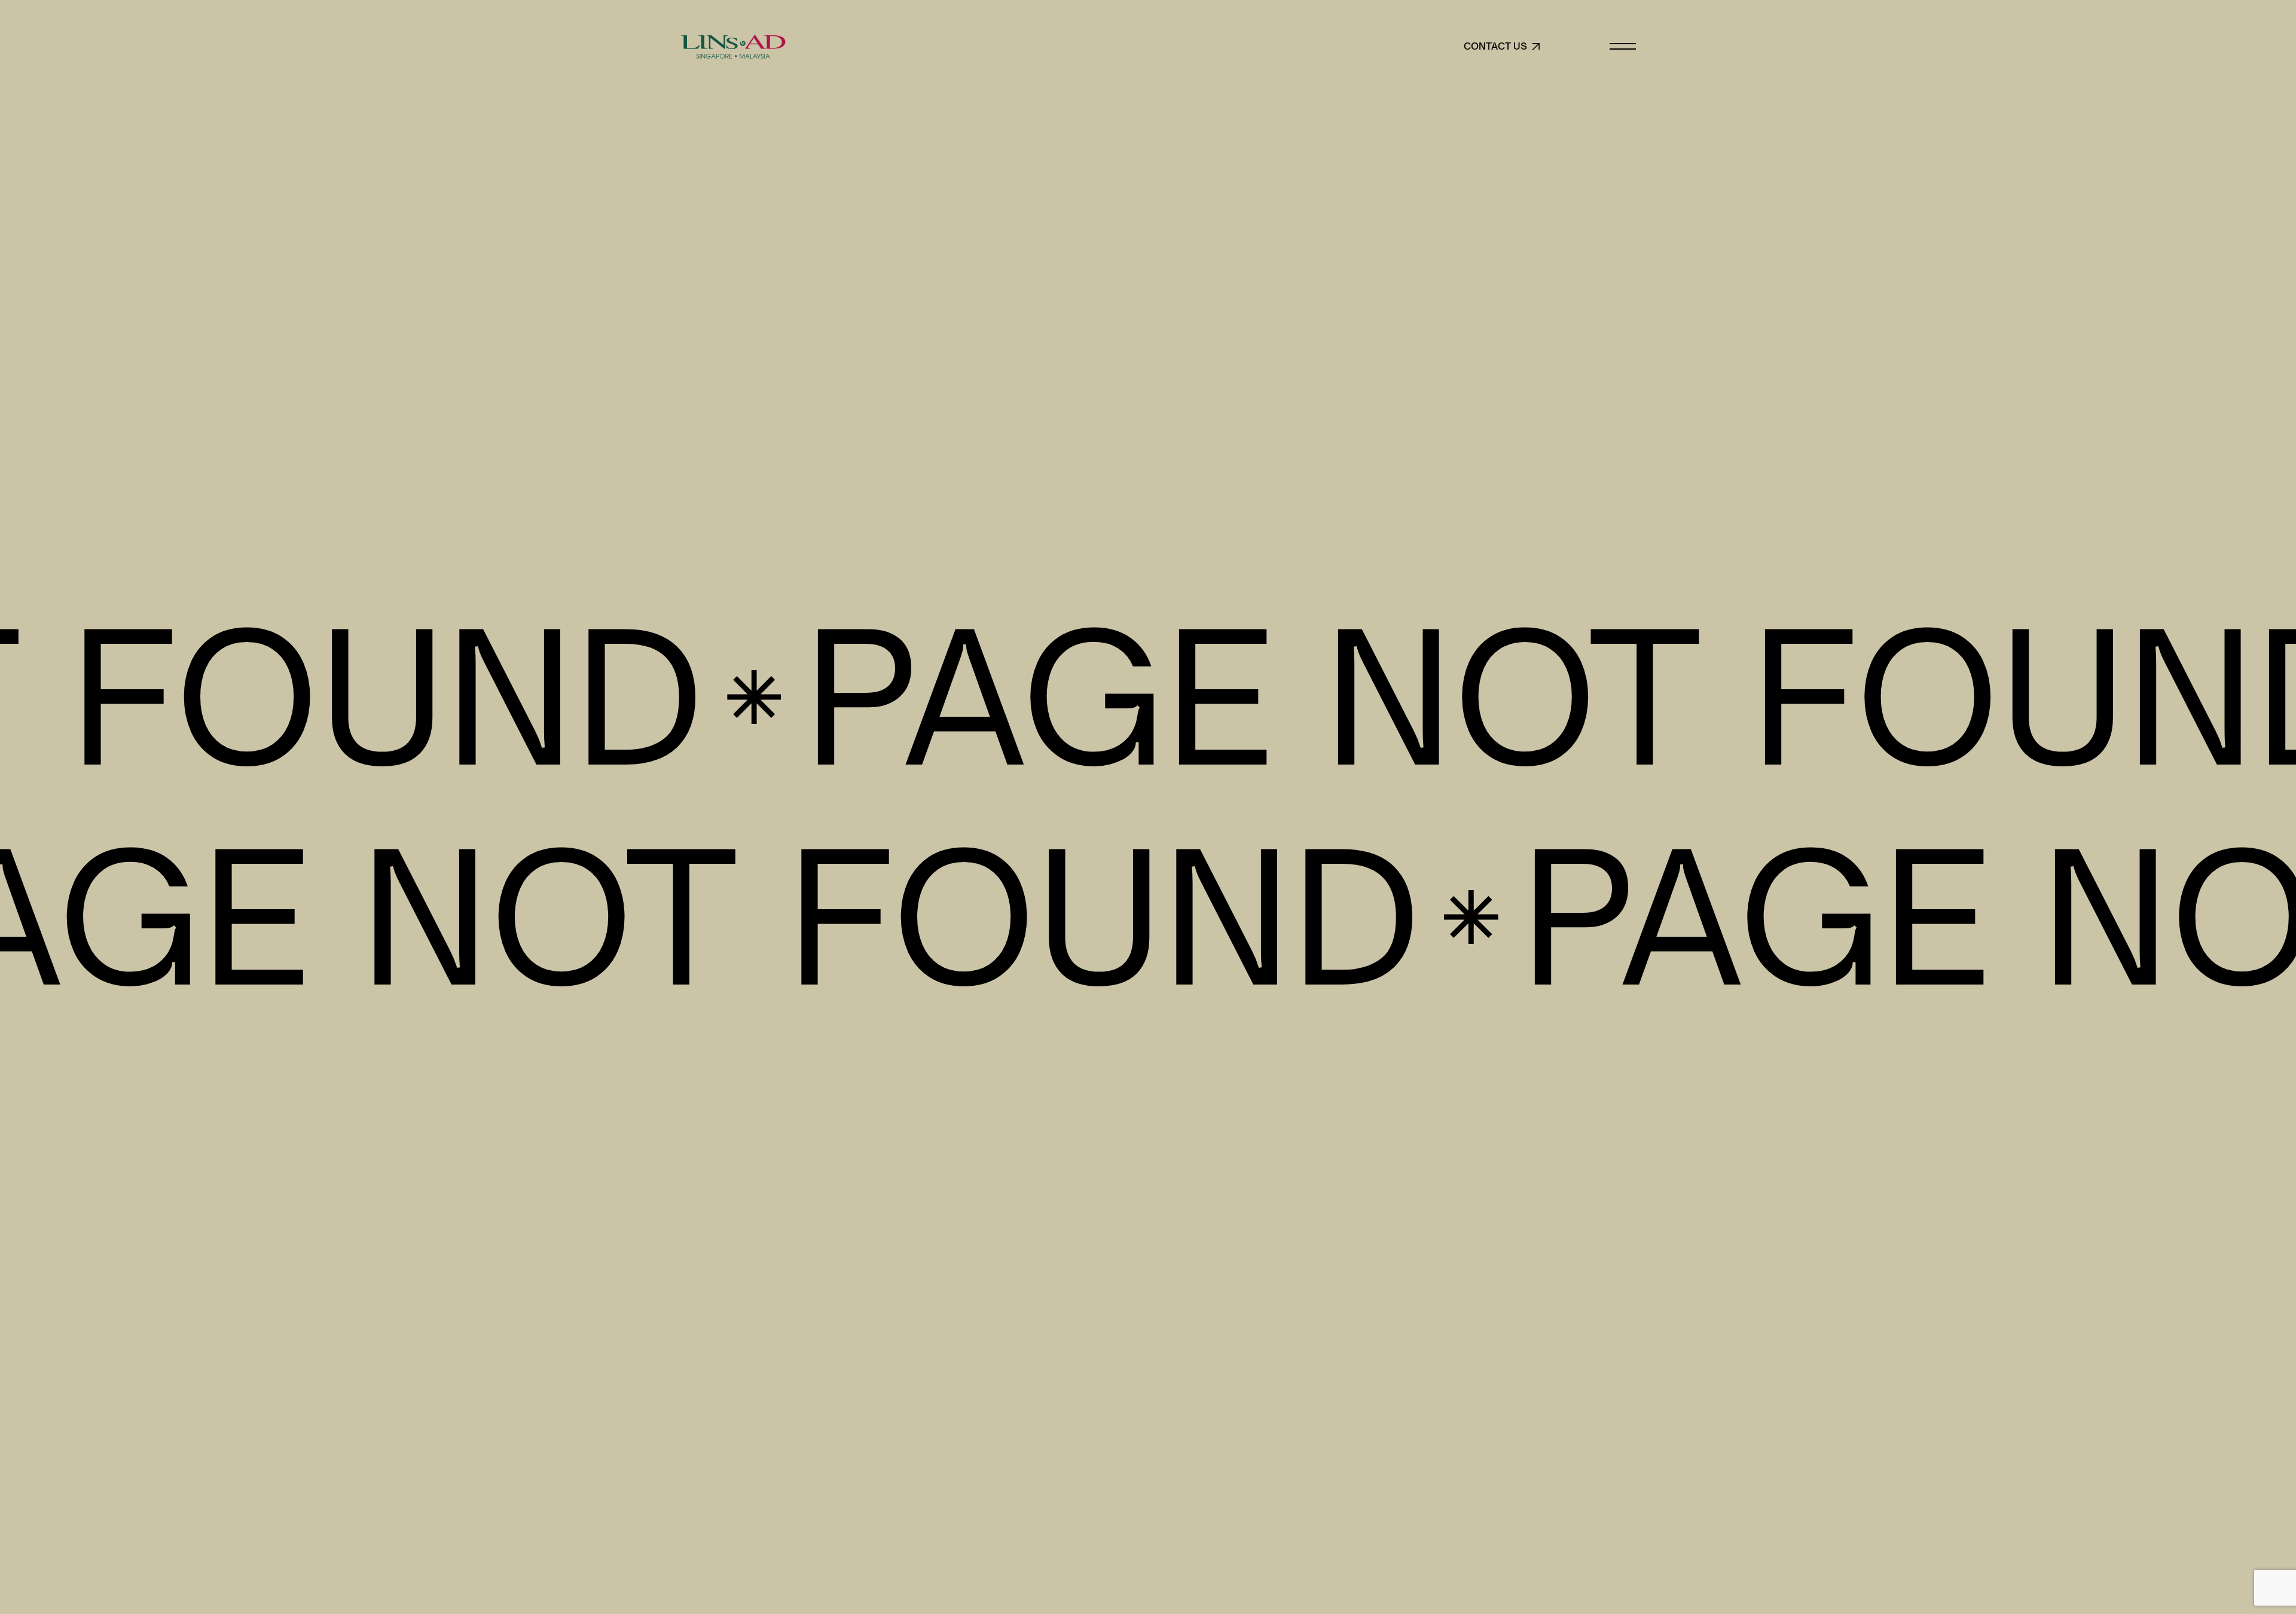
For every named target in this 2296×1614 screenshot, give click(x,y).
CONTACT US (1495, 47)
